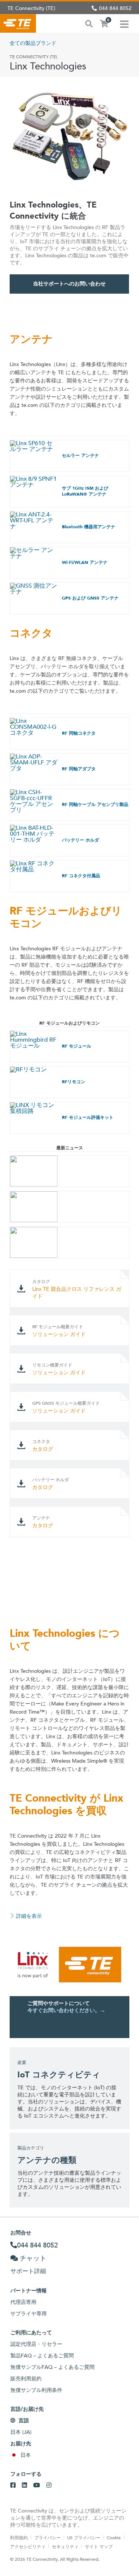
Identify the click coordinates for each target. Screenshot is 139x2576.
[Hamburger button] (124, 23)
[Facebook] (13, 2485)
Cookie (114, 2537)
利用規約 (19, 2537)
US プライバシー (84, 2537)
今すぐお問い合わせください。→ (66, 2010)
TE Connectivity (18, 23)
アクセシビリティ (28, 2546)
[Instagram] (49, 2485)
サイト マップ (99, 2546)
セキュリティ (65, 2546)
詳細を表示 (29, 1916)
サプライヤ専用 (29, 2314)
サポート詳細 (28, 2271)
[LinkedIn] (24, 2485)
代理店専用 (23, 2302)
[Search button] (89, 23)
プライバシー (47, 2537)
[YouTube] (37, 2485)
